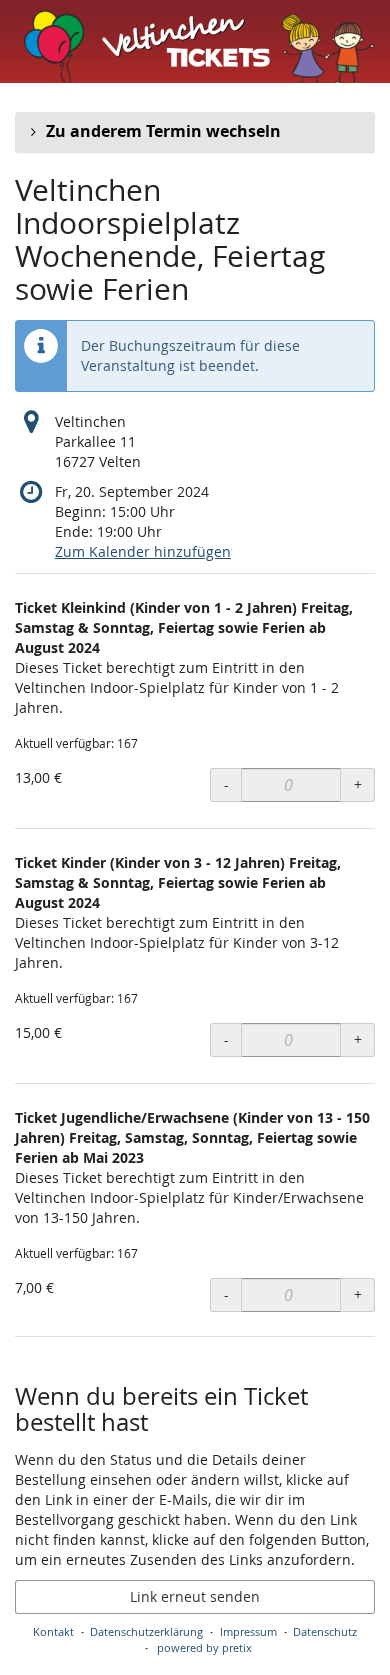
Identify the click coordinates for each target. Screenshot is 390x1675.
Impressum (248, 1631)
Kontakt (53, 1631)
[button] (195, 132)
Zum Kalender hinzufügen (143, 551)
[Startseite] (195, 41)
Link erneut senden (195, 1596)
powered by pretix (204, 1647)
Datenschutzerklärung (146, 1631)
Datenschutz (325, 1631)
